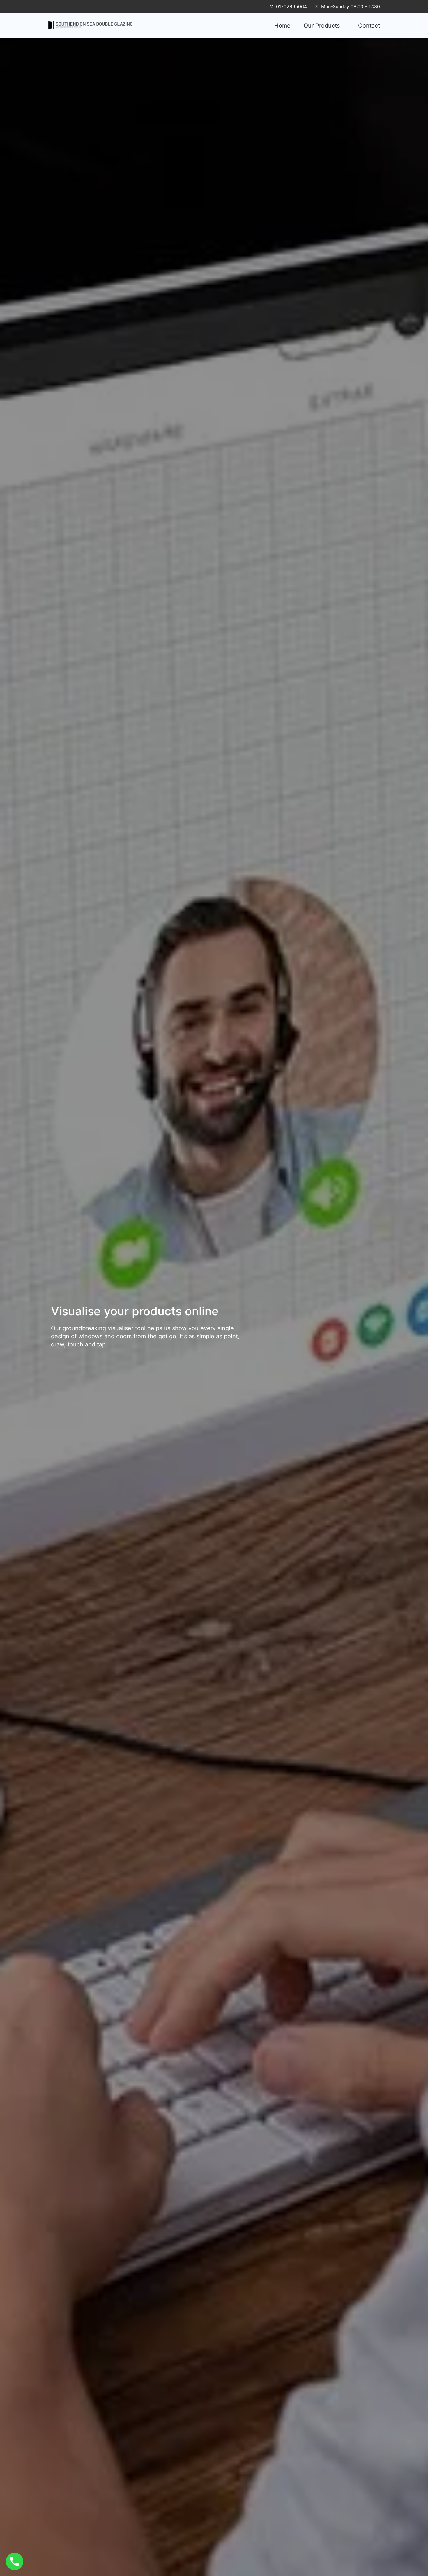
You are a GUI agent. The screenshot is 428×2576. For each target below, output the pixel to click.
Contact (369, 26)
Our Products (322, 26)
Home (282, 26)
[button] (324, 26)
